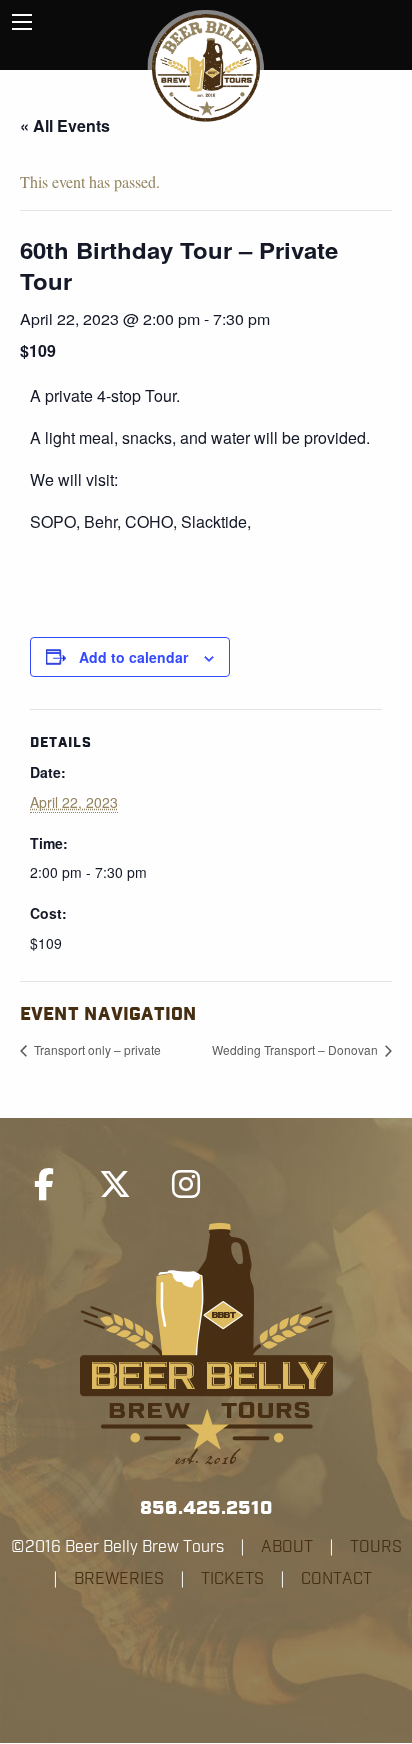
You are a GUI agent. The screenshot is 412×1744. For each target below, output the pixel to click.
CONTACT (336, 1579)
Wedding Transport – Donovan (296, 1049)
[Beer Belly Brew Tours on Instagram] (186, 1185)
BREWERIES (119, 1579)
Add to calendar (133, 657)
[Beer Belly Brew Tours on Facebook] (44, 1185)
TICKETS (232, 1579)
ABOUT (287, 1547)
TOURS (376, 1547)
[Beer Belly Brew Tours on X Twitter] (115, 1185)
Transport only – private (96, 1049)
